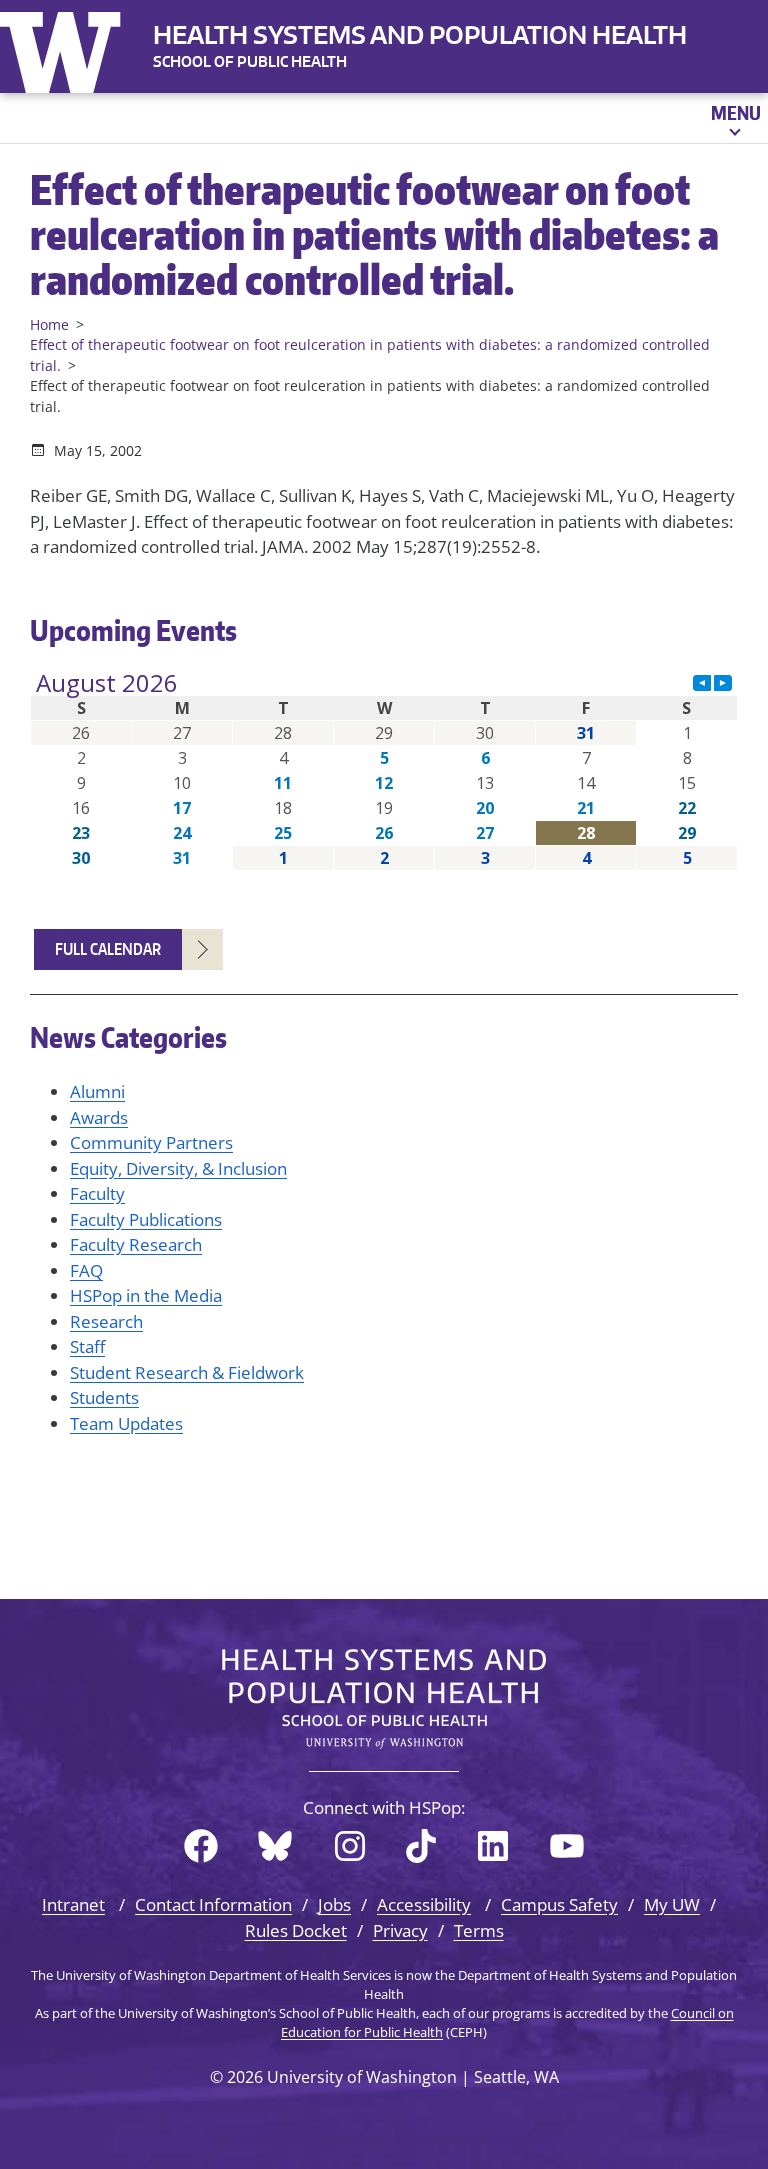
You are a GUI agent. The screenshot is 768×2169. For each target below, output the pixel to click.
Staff (87, 1346)
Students (104, 1397)
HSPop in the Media (146, 1295)
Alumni (97, 1091)
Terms (479, 1930)
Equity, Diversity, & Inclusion (178, 1168)
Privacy (400, 1930)
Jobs (334, 1904)
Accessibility (424, 1904)
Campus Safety (559, 1904)
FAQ (86, 1270)
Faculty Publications (146, 1219)
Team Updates (126, 1423)
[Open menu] (734, 118)
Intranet (73, 1904)
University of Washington (65, 48)
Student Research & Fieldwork (187, 1372)
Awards (99, 1117)
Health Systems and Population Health (420, 34)
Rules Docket (296, 1930)
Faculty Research (136, 1244)
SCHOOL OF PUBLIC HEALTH (250, 61)
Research (106, 1321)
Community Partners (151, 1142)
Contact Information (213, 1904)
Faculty (97, 1193)
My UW (672, 1904)
